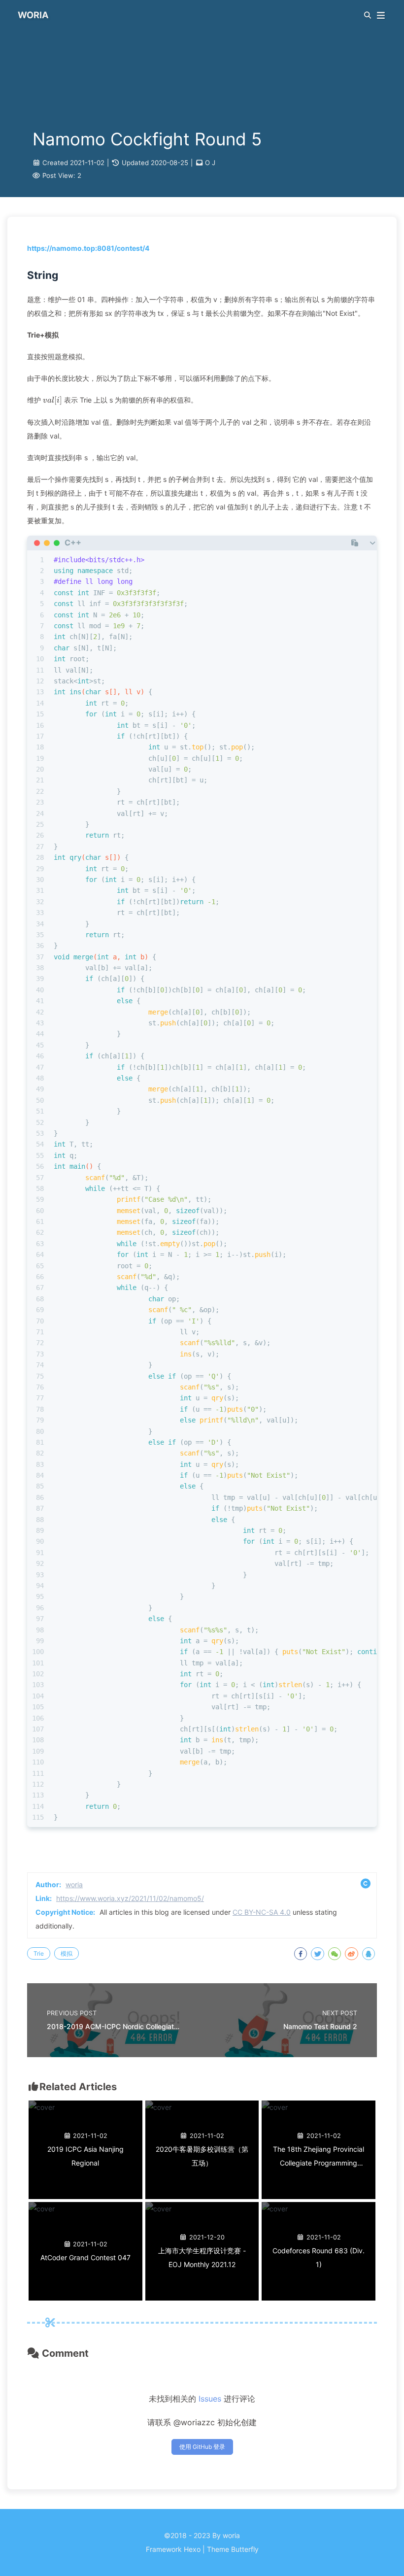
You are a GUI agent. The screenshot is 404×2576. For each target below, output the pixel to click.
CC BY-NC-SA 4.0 (262, 1912)
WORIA (33, 15)
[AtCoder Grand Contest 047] (42, 2209)
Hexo (192, 2549)
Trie (39, 1953)
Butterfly (245, 2549)
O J (210, 163)
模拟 (67, 1953)
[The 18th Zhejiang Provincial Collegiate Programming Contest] (275, 2107)
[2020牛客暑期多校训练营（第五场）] (158, 2107)
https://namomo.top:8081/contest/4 (88, 248)
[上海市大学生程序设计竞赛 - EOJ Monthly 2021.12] (158, 2209)
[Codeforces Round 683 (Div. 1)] (275, 2209)
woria (74, 1884)
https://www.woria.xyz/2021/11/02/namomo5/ (130, 1898)
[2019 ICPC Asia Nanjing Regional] (42, 2107)
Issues (210, 2399)
